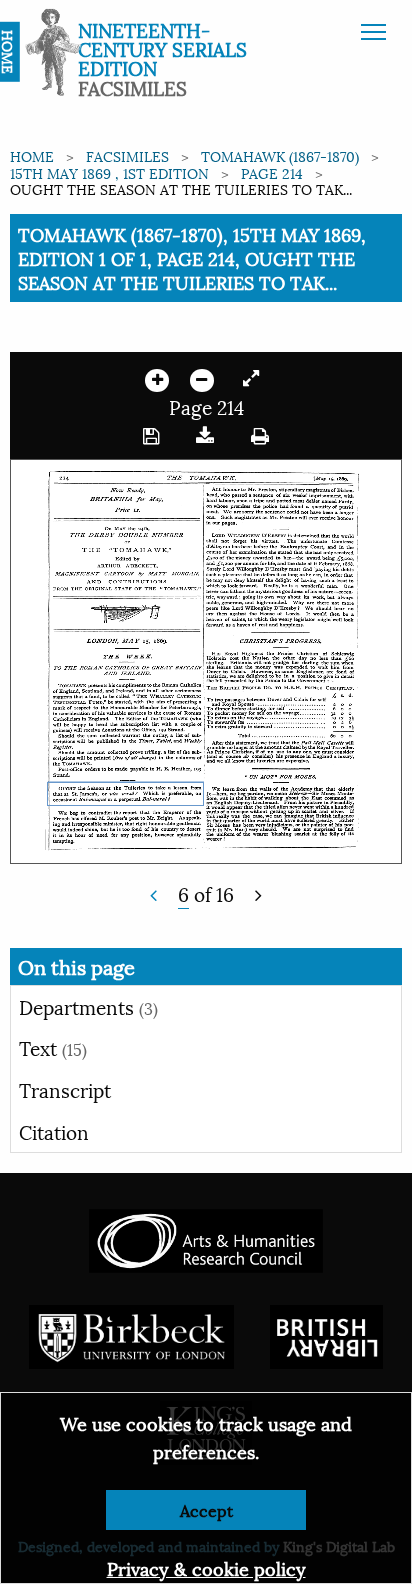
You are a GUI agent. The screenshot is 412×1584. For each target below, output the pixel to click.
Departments (88, 1006)
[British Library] (326, 1333)
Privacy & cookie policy (206, 1567)
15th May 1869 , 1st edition (109, 172)
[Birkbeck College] (132, 1333)
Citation (54, 1131)
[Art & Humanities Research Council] (205, 1237)
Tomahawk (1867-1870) (280, 155)
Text (53, 1047)
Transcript (65, 1089)
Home (32, 155)
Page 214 (272, 172)
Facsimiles (127, 155)
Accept (206, 1509)
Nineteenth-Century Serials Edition (162, 48)
